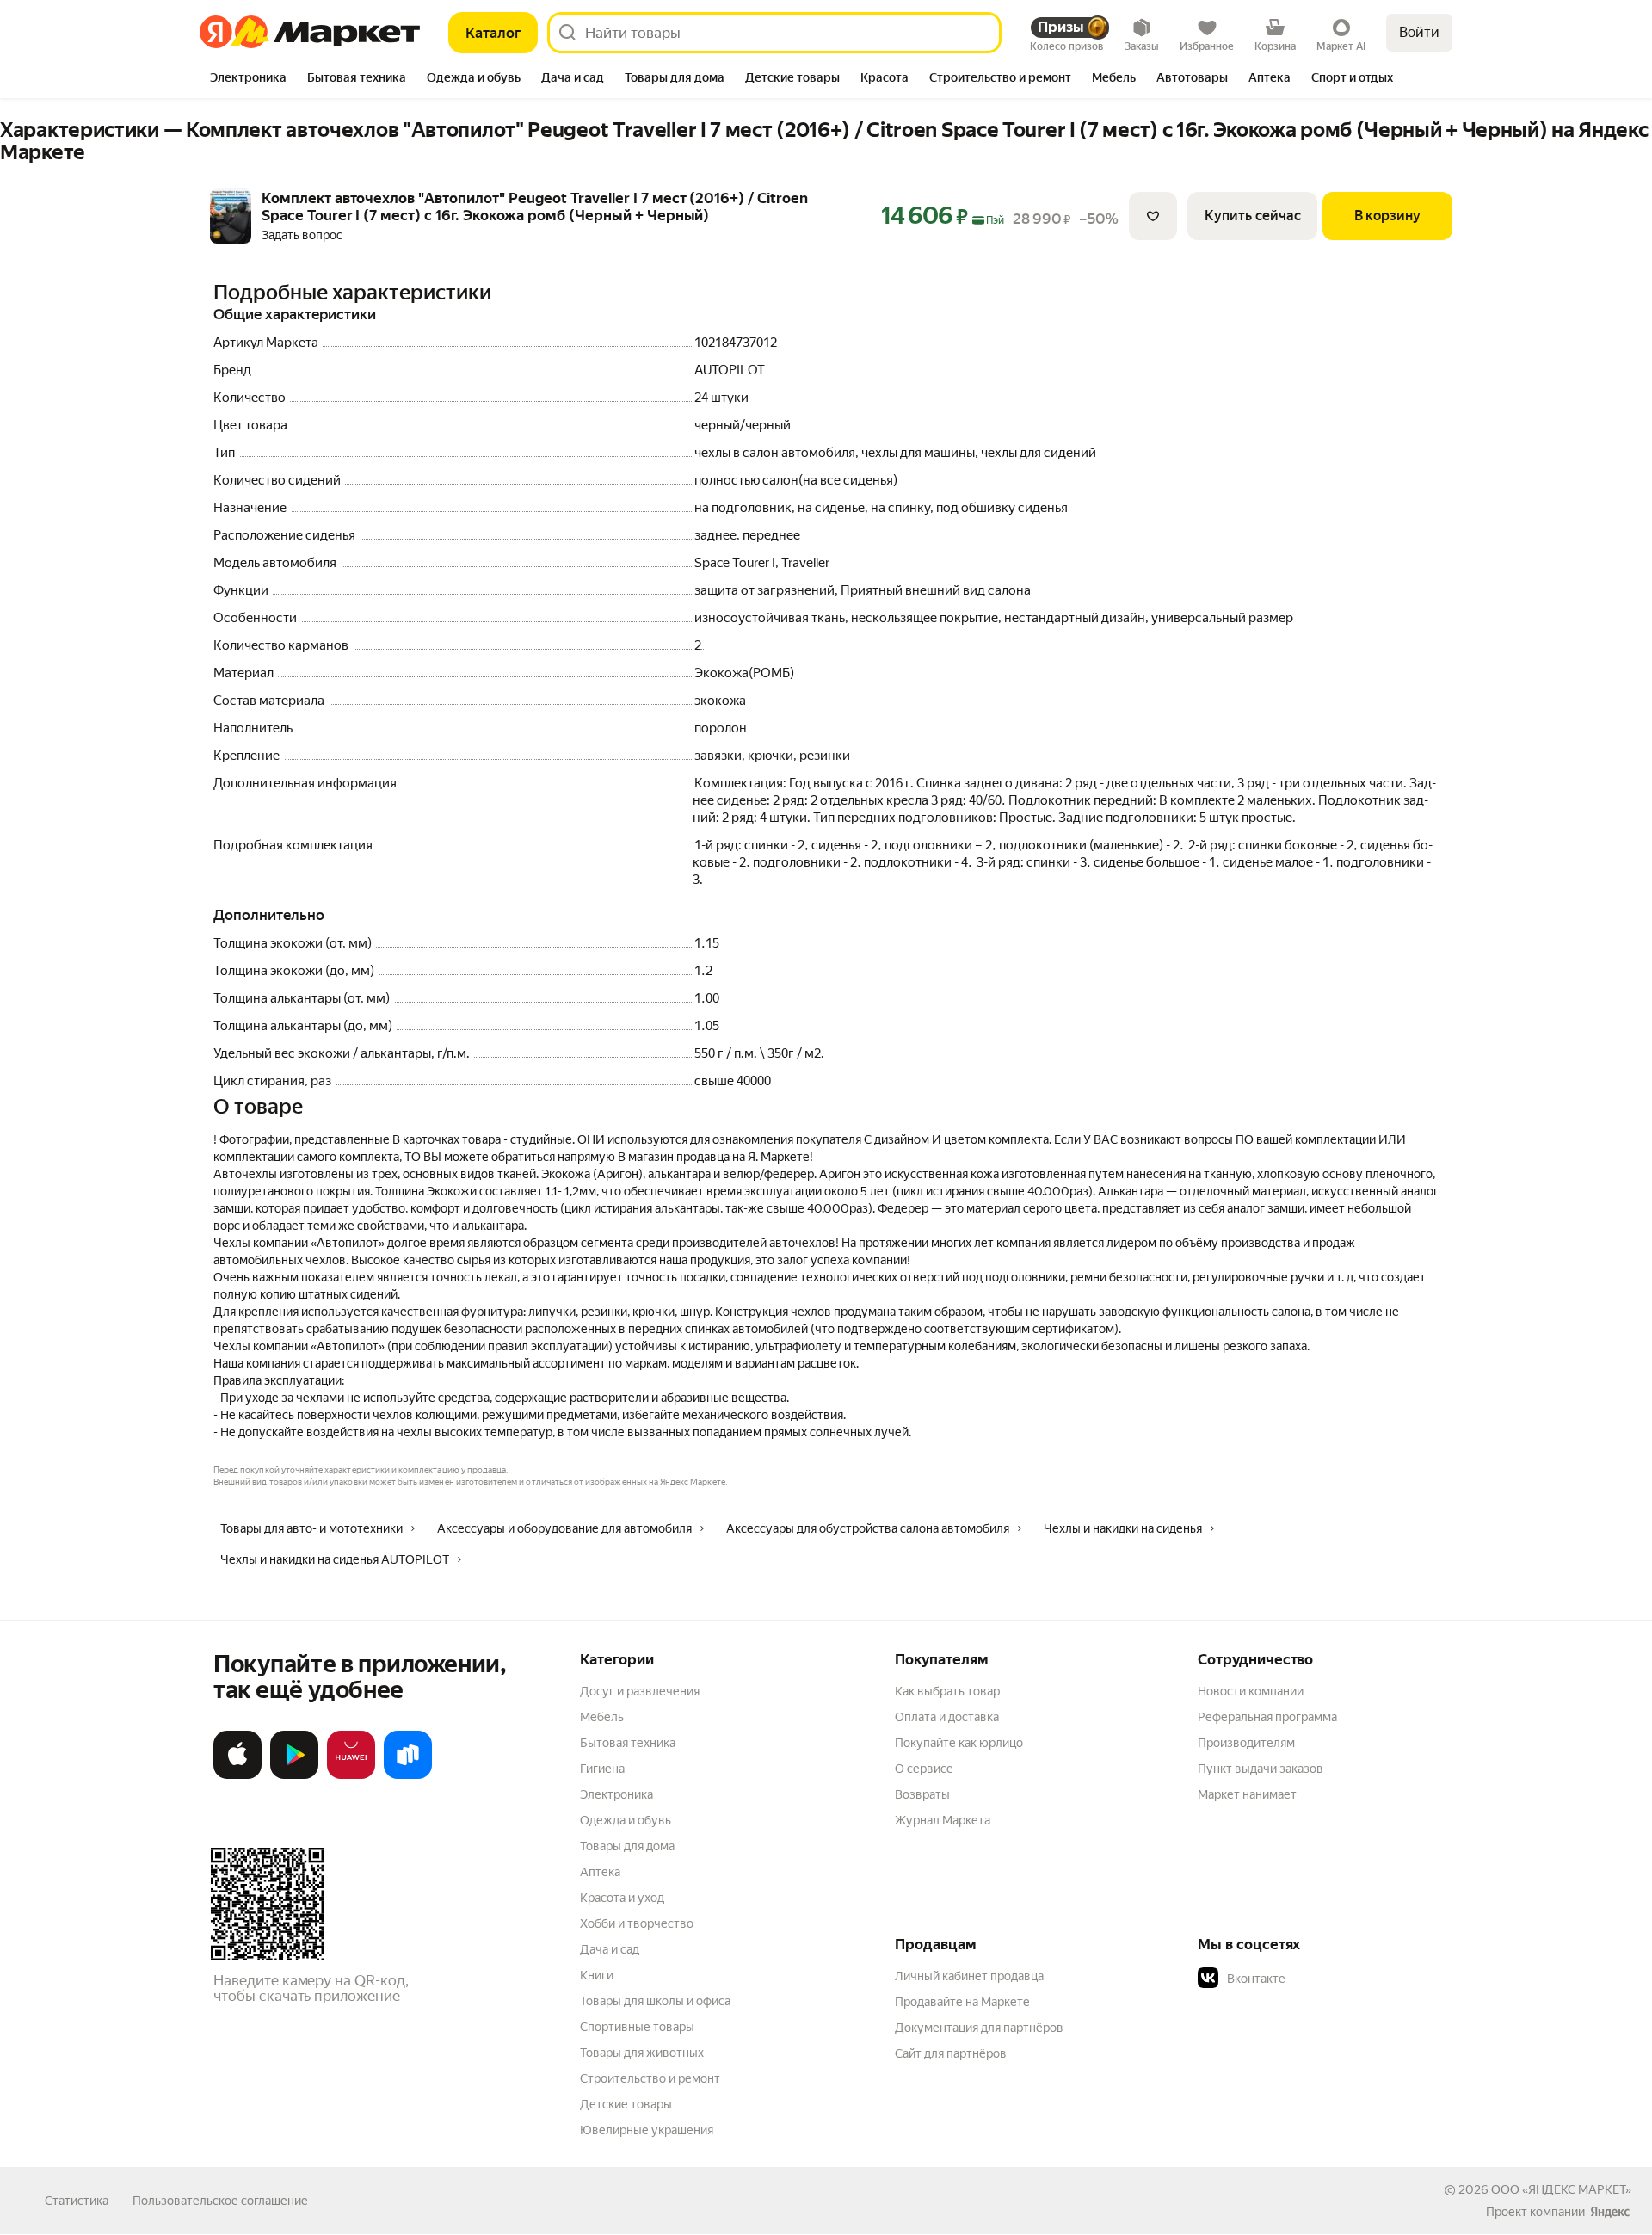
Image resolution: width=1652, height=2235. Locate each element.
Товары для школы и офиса (655, 2001)
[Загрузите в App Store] (237, 1775)
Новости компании (1251, 1691)
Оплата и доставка (947, 1717)
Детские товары (626, 2104)
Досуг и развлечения (640, 1691)
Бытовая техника (628, 1743)
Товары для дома (627, 1846)
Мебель (602, 1717)
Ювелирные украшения (647, 2130)
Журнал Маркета (943, 1820)
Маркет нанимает (1247, 1794)
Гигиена (602, 1769)
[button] (1318, 1979)
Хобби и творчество (637, 1923)
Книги (597, 1975)
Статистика (77, 2201)
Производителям (1246, 1743)
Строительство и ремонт (650, 2078)
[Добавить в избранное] (1153, 216)
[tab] (248, 79)
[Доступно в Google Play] (294, 1775)
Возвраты (922, 1794)
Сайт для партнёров (951, 2053)
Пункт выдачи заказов (1261, 1769)
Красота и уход (622, 1898)
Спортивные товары (637, 2027)
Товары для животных (642, 2053)
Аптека (600, 1872)
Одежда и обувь (626, 1820)
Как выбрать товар (947, 1691)
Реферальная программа (1267, 1717)
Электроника (616, 1794)
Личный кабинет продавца (969, 1976)
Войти (1419, 32)
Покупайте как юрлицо (959, 1743)
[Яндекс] (1610, 2212)
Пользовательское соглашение (220, 2201)
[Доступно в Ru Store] (408, 1775)
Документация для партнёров (979, 2028)
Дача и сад (610, 1949)
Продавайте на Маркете (962, 2002)
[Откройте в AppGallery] (351, 1775)
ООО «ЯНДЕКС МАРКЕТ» (1561, 2189)
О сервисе (924, 1769)
